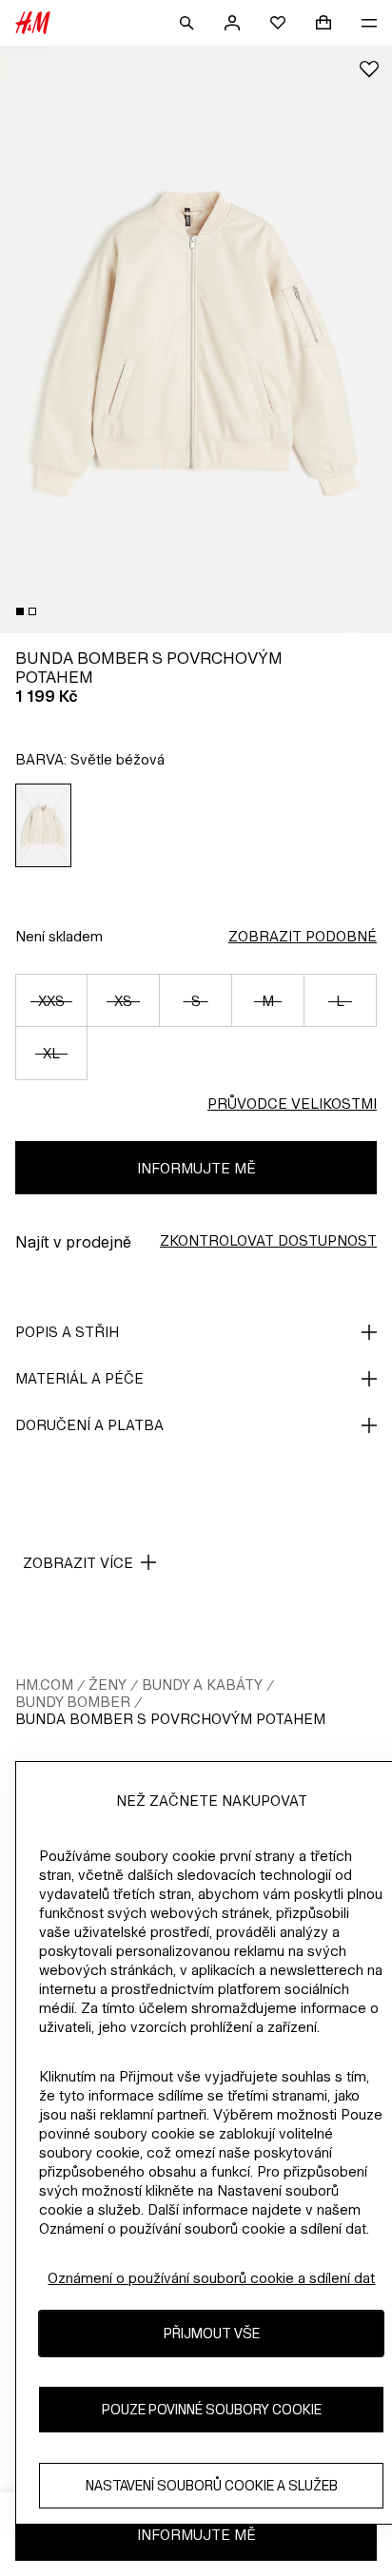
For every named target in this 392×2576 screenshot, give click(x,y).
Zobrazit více (78, 1563)
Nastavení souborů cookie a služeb (212, 2485)
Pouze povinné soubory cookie (212, 2409)
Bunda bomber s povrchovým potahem (170, 1719)
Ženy (108, 1685)
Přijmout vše (212, 2333)
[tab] (20, 611)
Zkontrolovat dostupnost (268, 1240)
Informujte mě (196, 1168)
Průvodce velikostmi (292, 1104)
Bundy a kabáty (202, 1685)
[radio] (44, 825)
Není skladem (59, 936)
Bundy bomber (73, 1702)
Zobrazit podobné (303, 936)
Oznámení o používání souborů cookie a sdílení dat (211, 2278)
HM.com (44, 1685)
